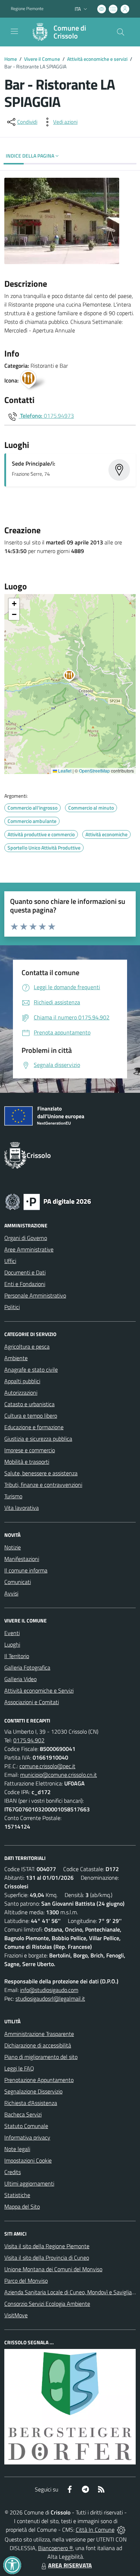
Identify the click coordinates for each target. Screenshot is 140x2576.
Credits (13, 2172)
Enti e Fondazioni (25, 1284)
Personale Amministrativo (35, 1295)
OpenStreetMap (94, 771)
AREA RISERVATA (70, 2565)
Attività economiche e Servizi (39, 1690)
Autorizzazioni (21, 1393)
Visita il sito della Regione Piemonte (47, 2246)
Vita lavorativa (22, 1508)
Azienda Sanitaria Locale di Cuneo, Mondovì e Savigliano (71, 2292)
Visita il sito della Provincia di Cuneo (47, 2258)
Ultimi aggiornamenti (29, 2183)
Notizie (13, 1547)
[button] (73, 677)
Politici (12, 1307)
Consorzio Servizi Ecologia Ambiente (47, 2304)
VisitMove (16, 2315)
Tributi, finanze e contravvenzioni (43, 1485)
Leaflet (64, 771)
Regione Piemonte (27, 9)
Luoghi (12, 1644)
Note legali (17, 2149)
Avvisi (11, 1593)
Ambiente (16, 1358)
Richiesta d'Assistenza (31, 2103)
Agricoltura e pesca (27, 1346)
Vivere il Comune (42, 59)
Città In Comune (95, 2530)
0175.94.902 (29, 1740)
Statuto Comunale (26, 2126)
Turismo (13, 1496)
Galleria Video (20, 1679)
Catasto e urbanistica (29, 1404)
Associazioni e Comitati (32, 1702)
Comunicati (18, 1582)
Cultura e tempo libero (31, 1416)
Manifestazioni (22, 1559)
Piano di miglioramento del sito (41, 2057)
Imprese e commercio (30, 1450)
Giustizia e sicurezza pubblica (38, 1439)
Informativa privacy (27, 2137)
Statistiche (17, 2195)
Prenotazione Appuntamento (39, 2080)
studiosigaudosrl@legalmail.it (50, 1998)
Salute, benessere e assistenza (41, 1473)
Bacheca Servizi (23, 2114)
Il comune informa (26, 1570)
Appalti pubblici (22, 1381)
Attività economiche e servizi (97, 59)
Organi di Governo (26, 1238)
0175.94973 (59, 416)
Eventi (12, 1633)
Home (11, 59)
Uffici (10, 1261)
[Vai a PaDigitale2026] (48, 1201)
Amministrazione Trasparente (39, 2034)
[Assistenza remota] (121, 2530)
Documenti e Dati (25, 1272)
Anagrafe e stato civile (31, 1370)
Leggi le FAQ (19, 2068)
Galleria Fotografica (27, 1667)
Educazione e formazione (34, 1427)
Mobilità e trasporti (27, 1462)
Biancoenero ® (55, 2548)
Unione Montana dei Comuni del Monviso (53, 2269)
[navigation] (14, 31)
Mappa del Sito (22, 2206)
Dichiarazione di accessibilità (38, 2045)
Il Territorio (17, 1656)
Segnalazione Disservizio (33, 2091)
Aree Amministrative (29, 1249)
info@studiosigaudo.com (49, 1990)
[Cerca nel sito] (121, 32)
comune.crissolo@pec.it (47, 1766)
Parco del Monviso (26, 2281)
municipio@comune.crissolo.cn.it (59, 1775)
